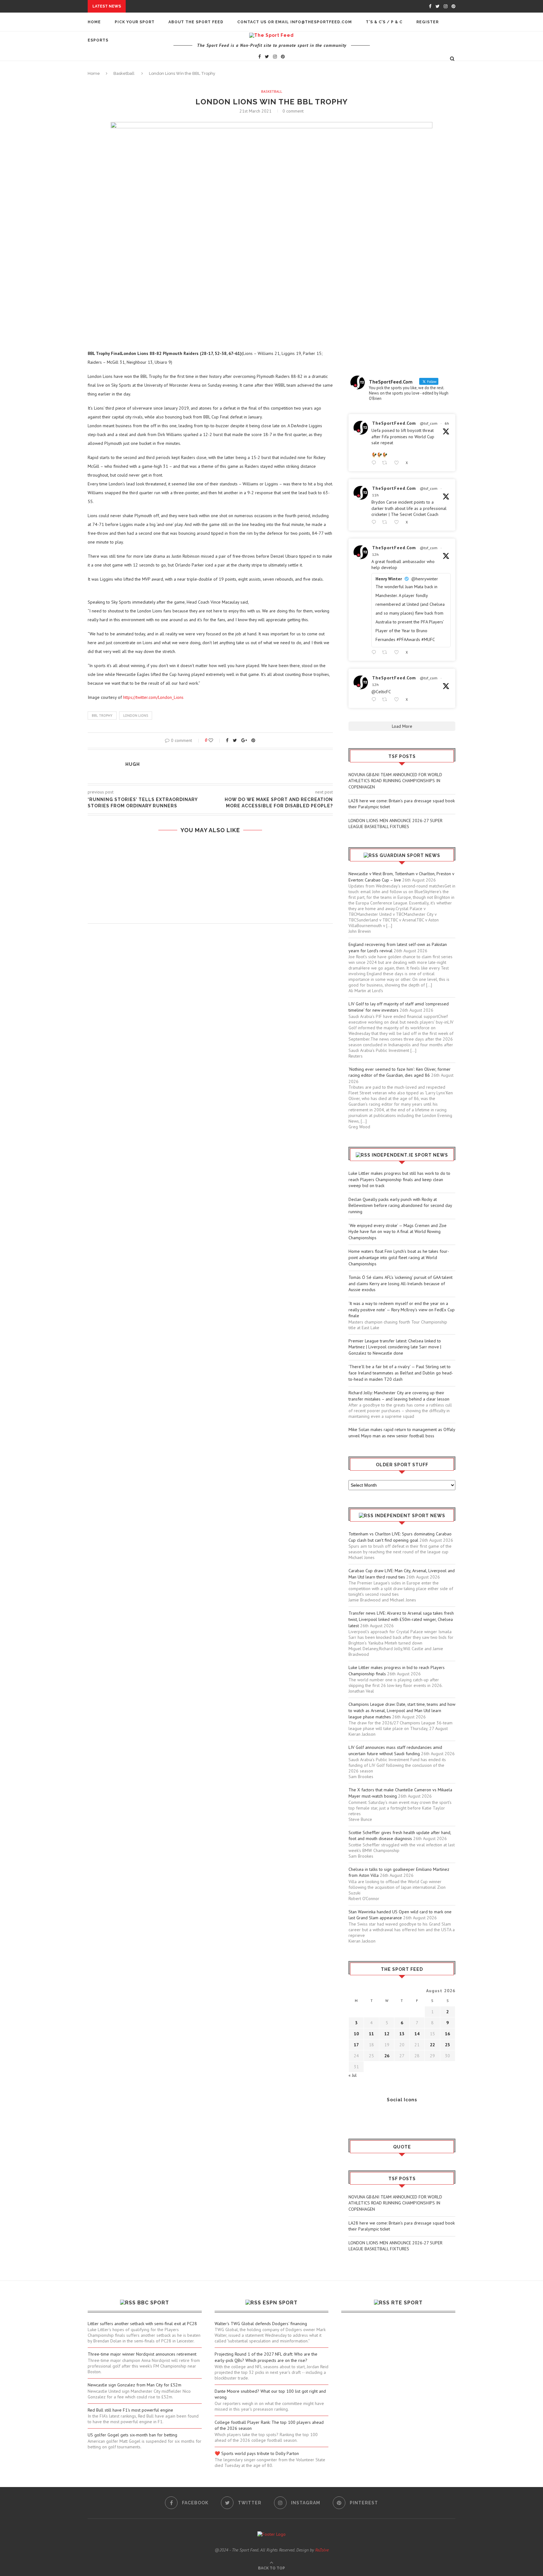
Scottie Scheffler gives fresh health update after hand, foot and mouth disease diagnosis (400, 1836)
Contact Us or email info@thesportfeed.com (295, 22)
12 (387, 2034)
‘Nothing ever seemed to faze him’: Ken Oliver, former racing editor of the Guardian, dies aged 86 (400, 1072)
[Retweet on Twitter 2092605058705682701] (386, 463)
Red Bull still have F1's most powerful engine (130, 2410)
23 (447, 2045)
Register (428, 22)
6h (447, 423)
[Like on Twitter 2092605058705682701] (398, 463)
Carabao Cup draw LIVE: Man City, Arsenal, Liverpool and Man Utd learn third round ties (402, 1574)
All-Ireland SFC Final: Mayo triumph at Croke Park (166, 120)
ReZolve (322, 2550)
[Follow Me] (363, 2117)
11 (371, 2034)
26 (387, 2056)
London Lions (136, 716)
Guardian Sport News (410, 855)
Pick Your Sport (135, 22)
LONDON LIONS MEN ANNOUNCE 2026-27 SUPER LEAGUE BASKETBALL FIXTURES (395, 824)
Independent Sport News (410, 1516)
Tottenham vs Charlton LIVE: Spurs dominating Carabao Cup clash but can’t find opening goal (400, 1537)
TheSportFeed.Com (394, 423)
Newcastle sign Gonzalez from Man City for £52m (134, 2385)
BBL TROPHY (102, 716)
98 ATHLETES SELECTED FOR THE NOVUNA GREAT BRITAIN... (171, 114)
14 (417, 2034)
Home (94, 22)
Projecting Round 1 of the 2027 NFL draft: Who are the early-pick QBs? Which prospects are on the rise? (266, 2357)
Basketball (272, 91)
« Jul (353, 2075)
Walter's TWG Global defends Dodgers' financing (261, 2324)
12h (375, 554)
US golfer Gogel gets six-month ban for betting (132, 2435)
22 (432, 2045)
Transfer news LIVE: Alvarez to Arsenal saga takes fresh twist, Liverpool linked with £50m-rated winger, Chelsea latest (401, 1619)
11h (375, 495)
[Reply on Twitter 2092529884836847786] (375, 522)
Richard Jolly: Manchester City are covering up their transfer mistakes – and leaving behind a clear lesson (399, 1396)
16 (447, 2034)
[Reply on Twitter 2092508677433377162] (375, 700)
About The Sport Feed (196, 22)
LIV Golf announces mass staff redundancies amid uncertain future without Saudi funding (395, 1750)
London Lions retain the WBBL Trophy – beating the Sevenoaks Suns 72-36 (210, 881)
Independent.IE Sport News (410, 1155)
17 (356, 2045)
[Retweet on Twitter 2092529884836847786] (386, 522)
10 (356, 2034)
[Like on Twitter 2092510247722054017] (398, 652)
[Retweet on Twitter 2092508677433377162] (386, 700)
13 (402, 2034)
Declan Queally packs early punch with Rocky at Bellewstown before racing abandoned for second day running (400, 1205)
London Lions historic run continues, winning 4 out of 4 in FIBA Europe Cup (210, 856)
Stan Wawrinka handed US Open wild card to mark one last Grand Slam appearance (400, 1915)
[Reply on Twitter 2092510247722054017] (375, 652)
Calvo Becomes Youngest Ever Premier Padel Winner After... (179, 78)
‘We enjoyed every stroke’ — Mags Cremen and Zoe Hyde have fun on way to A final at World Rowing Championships (398, 1232)
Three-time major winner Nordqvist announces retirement (142, 2354)
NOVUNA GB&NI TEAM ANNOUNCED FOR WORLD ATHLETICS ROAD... (201, 6)
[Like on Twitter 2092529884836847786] (398, 522)
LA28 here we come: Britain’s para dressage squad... (190, 12)
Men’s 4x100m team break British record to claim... (167, 72)
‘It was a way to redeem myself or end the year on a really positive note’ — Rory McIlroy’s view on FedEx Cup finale (402, 1310)
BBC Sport (153, 2303)
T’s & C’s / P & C (384, 22)
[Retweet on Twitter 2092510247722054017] (386, 652)
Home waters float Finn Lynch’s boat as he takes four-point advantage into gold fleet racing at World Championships (399, 1257)
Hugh (133, 764)
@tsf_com (429, 423)
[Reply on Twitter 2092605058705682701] (375, 463)
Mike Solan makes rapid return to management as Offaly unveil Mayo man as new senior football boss (402, 1433)
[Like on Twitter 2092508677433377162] (398, 700)
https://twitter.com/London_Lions (153, 697)
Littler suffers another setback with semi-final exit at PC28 (142, 2324)
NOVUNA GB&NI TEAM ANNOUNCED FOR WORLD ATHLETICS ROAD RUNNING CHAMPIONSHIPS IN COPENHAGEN (395, 781)
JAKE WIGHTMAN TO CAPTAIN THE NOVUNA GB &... (159, 84)
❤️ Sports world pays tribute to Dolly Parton (257, 2453)
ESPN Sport (280, 2303)
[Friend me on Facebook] (353, 2117)
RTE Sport (407, 2303)
